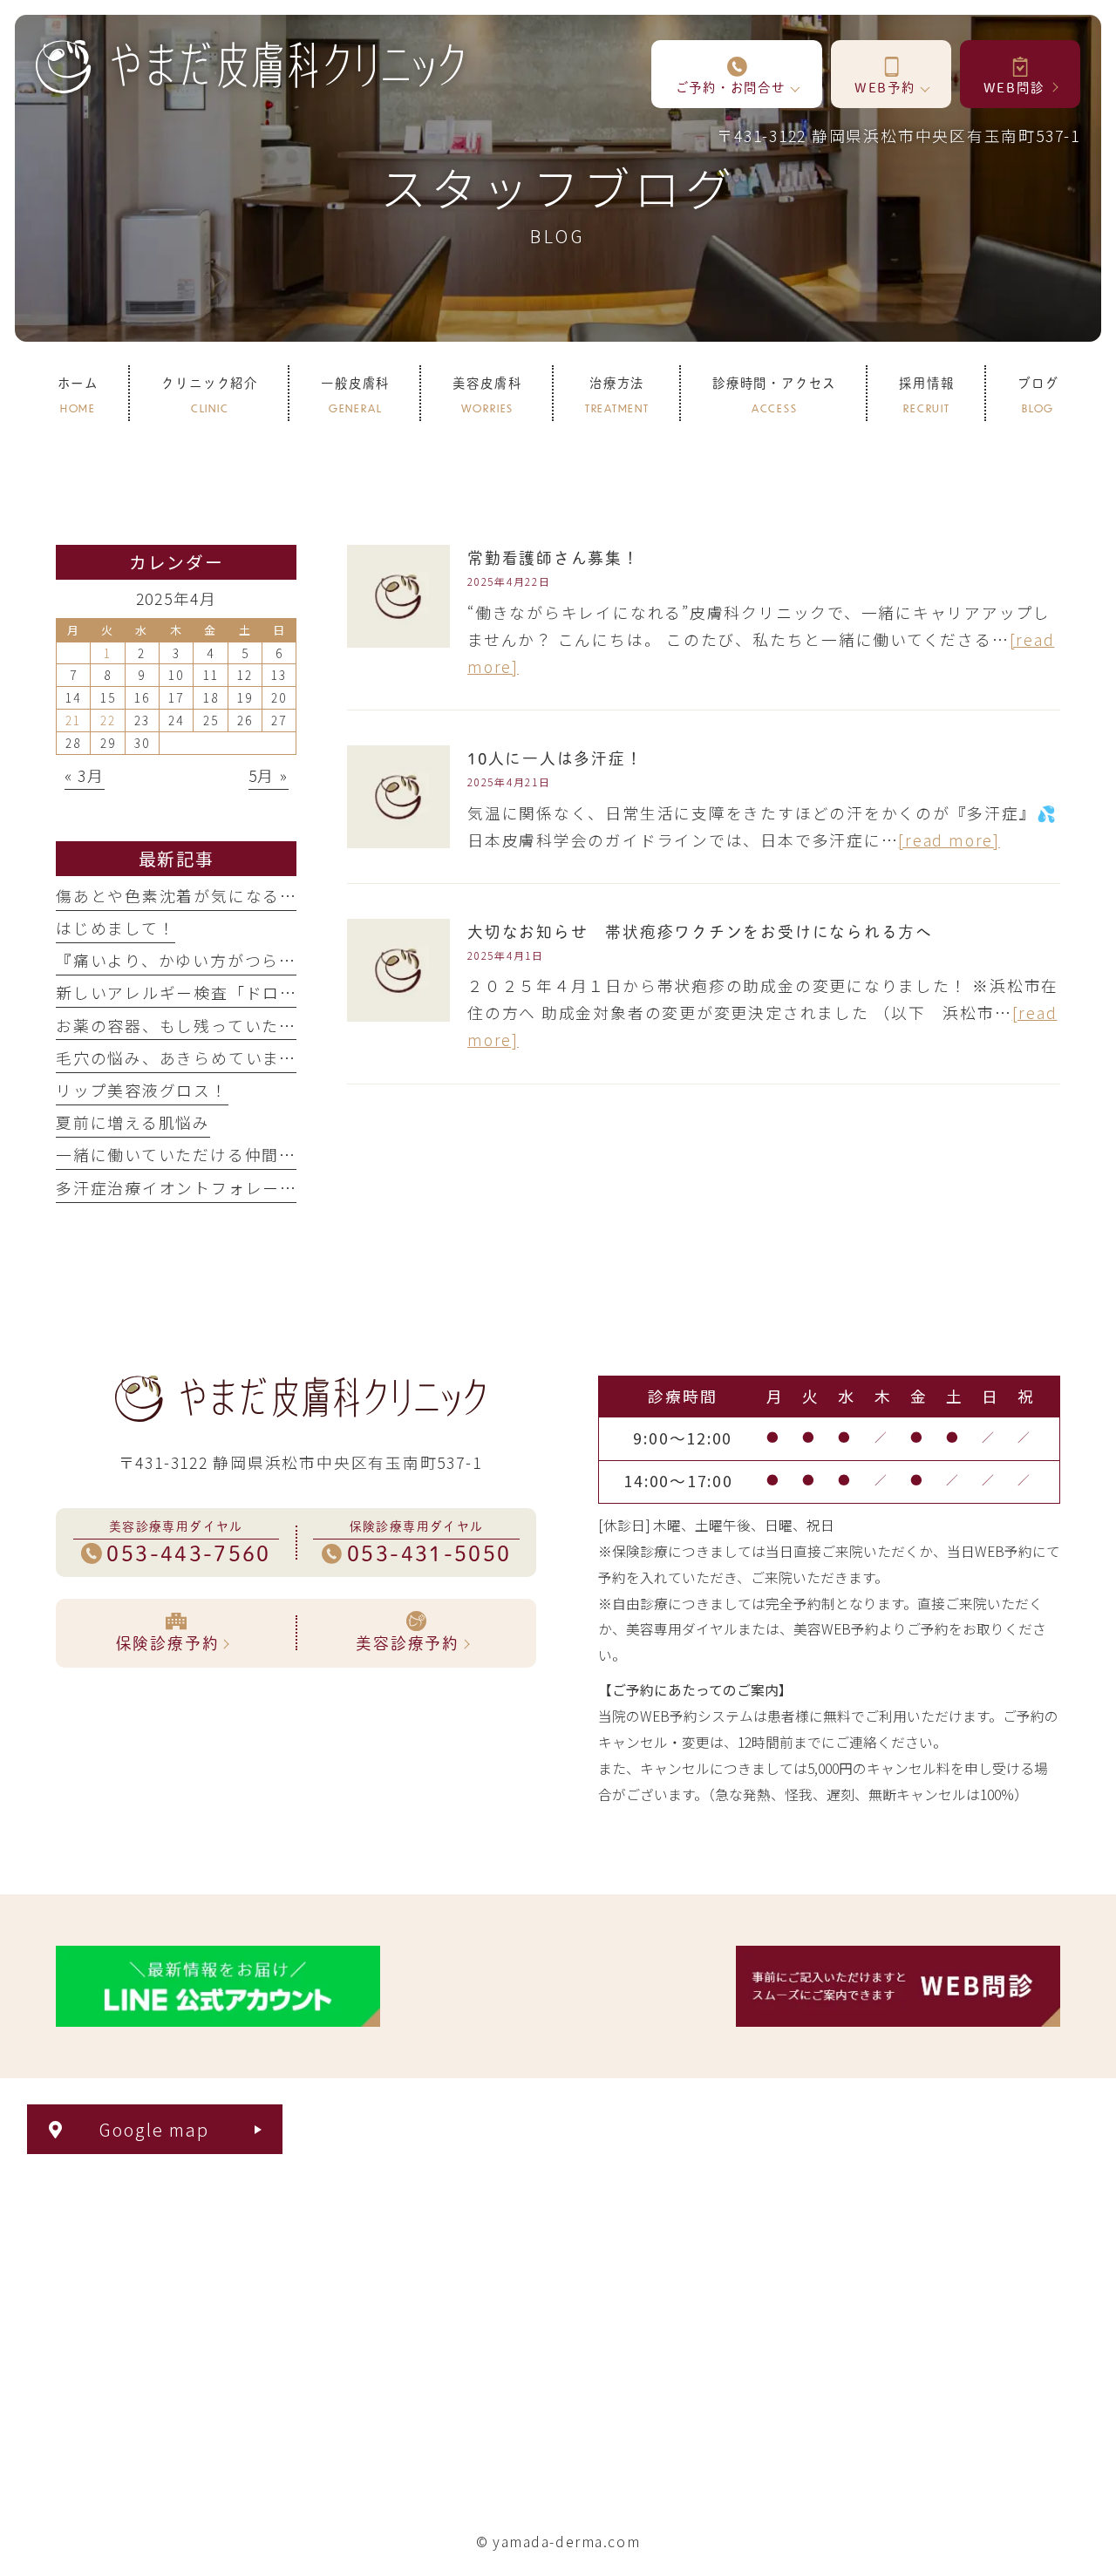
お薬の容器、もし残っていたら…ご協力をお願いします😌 (281, 1025)
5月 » (269, 775)
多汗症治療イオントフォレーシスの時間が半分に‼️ (256, 1187)
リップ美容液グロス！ (142, 1090)
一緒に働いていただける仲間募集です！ (211, 1154)
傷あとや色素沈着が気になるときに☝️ (204, 895)
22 (108, 720)
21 (73, 720)
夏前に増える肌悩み (133, 1122)
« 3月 (85, 775)
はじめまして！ (116, 928)
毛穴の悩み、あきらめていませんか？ (202, 1057)
